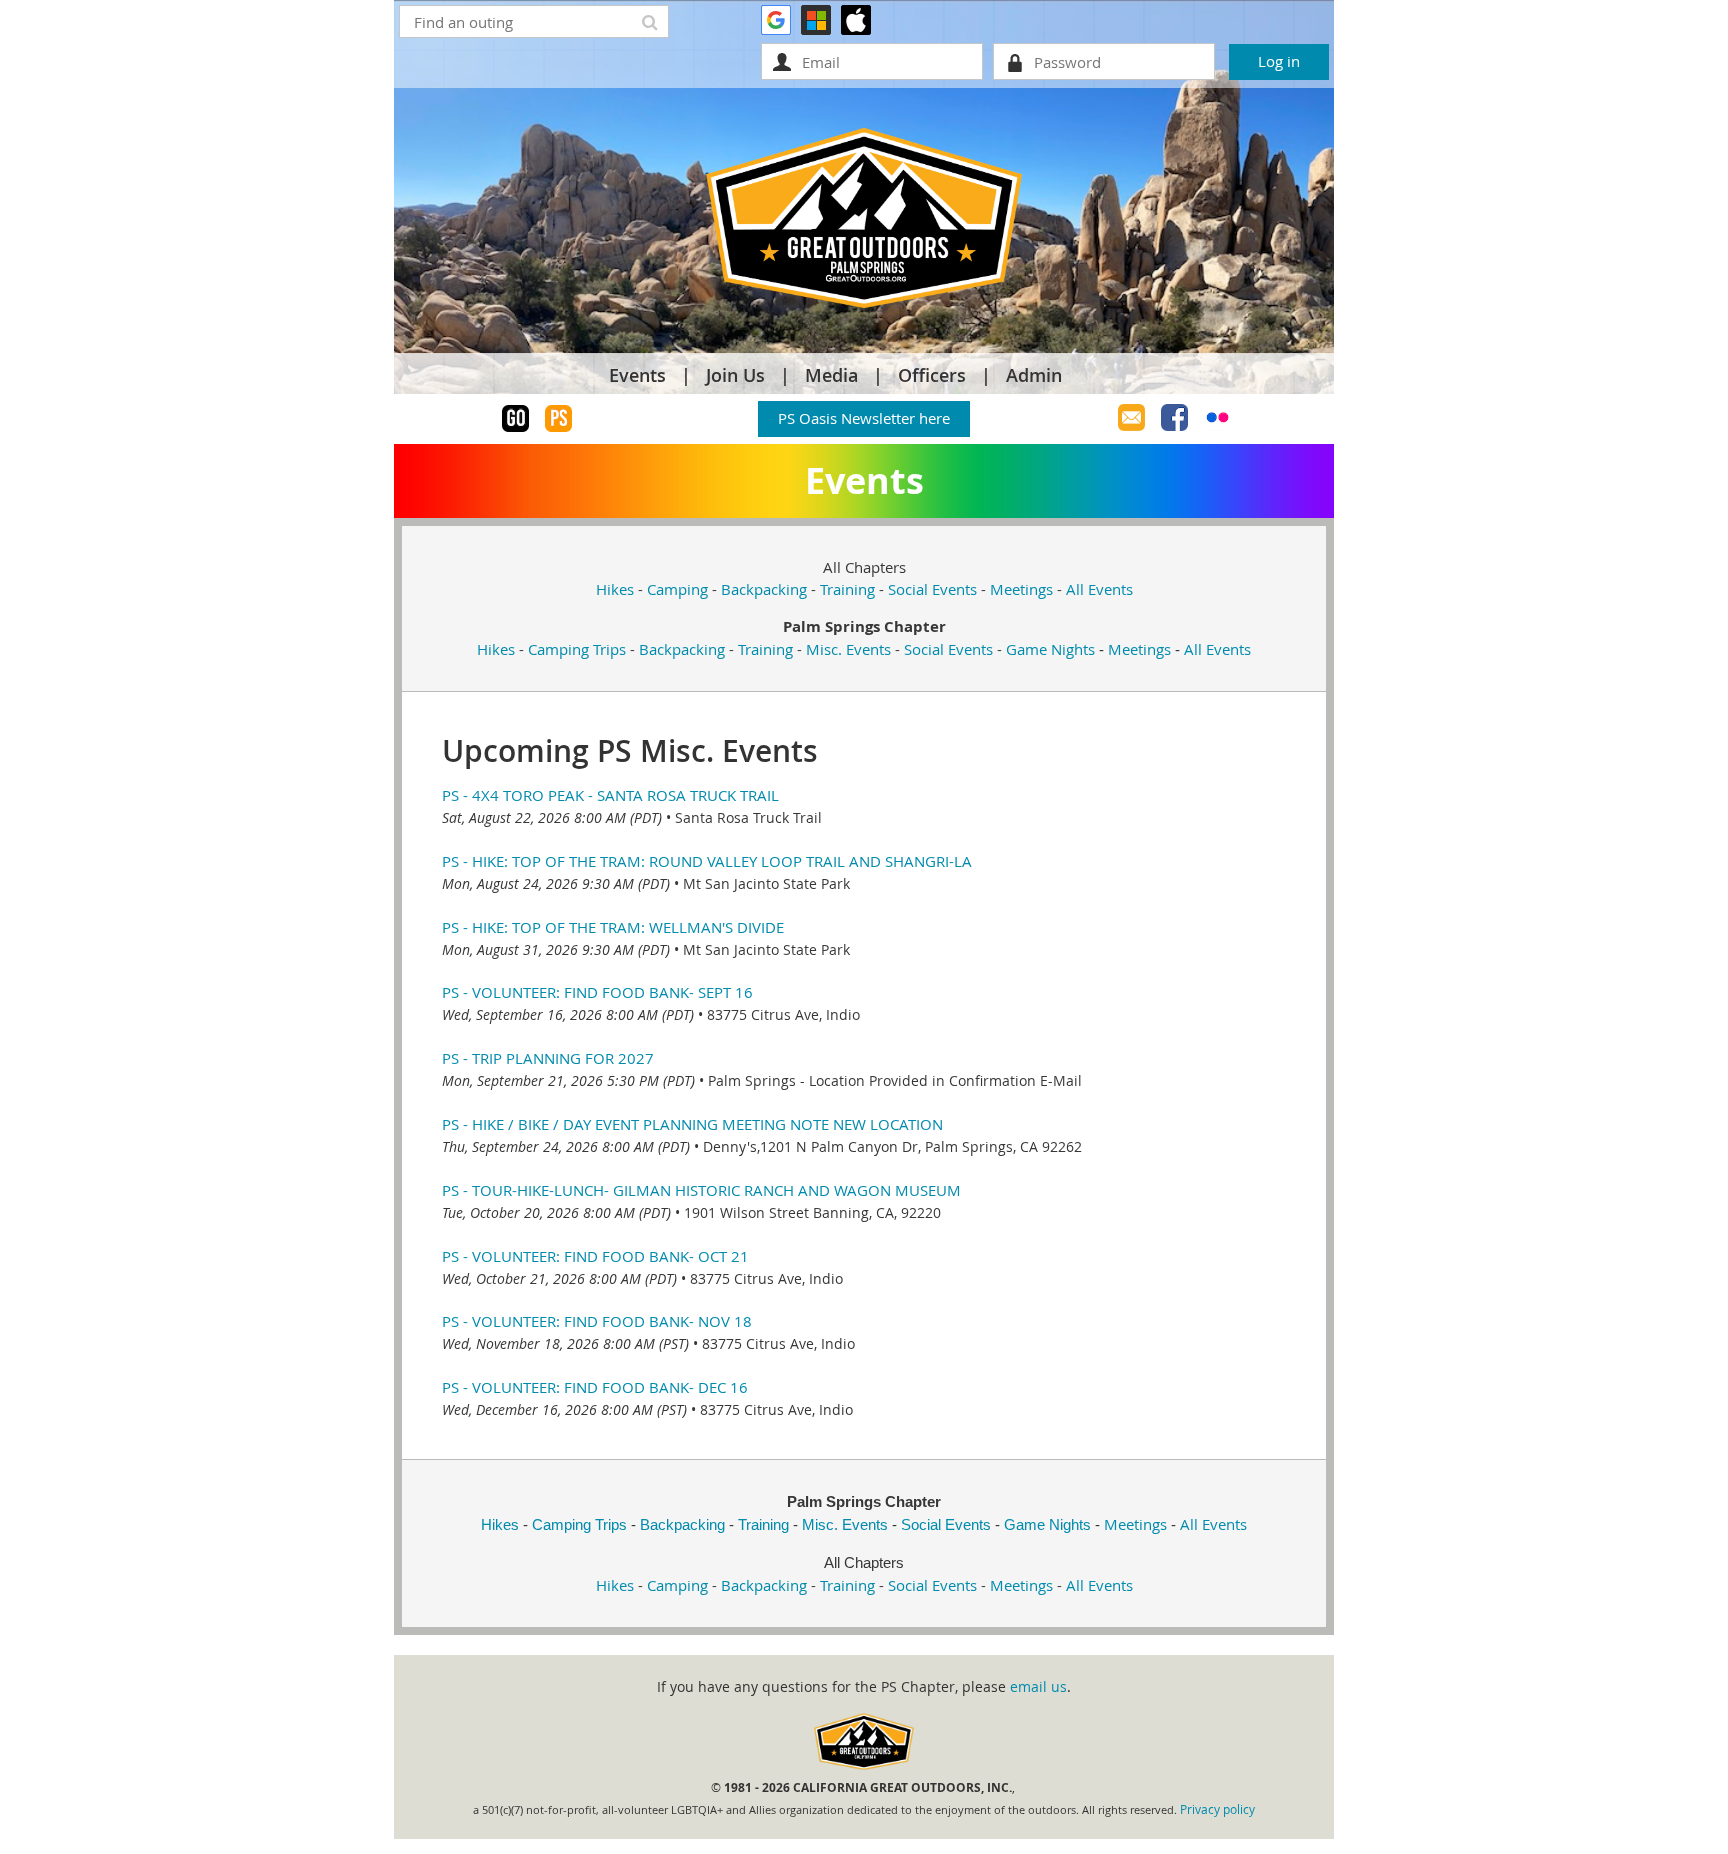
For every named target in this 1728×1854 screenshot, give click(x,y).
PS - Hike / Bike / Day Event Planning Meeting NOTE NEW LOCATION (692, 1124)
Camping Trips (577, 649)
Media (831, 375)
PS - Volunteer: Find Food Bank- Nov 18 (597, 1321)
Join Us (735, 375)
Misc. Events (848, 649)
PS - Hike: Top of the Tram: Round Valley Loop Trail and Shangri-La (707, 861)
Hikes (615, 589)
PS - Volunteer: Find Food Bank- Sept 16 (597, 992)
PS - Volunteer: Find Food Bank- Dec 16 (595, 1387)
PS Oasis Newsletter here (864, 418)
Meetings (1021, 589)
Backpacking (764, 589)
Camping (677, 589)
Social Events (932, 589)
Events (637, 375)
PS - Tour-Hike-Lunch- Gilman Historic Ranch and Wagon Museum (701, 1190)
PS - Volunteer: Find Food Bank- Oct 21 (595, 1256)
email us (1038, 1686)
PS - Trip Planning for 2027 (548, 1058)
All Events (1099, 589)
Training (847, 589)
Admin (1034, 375)
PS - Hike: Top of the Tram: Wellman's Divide (613, 927)
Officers (932, 375)
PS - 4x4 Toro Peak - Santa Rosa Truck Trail (610, 795)
